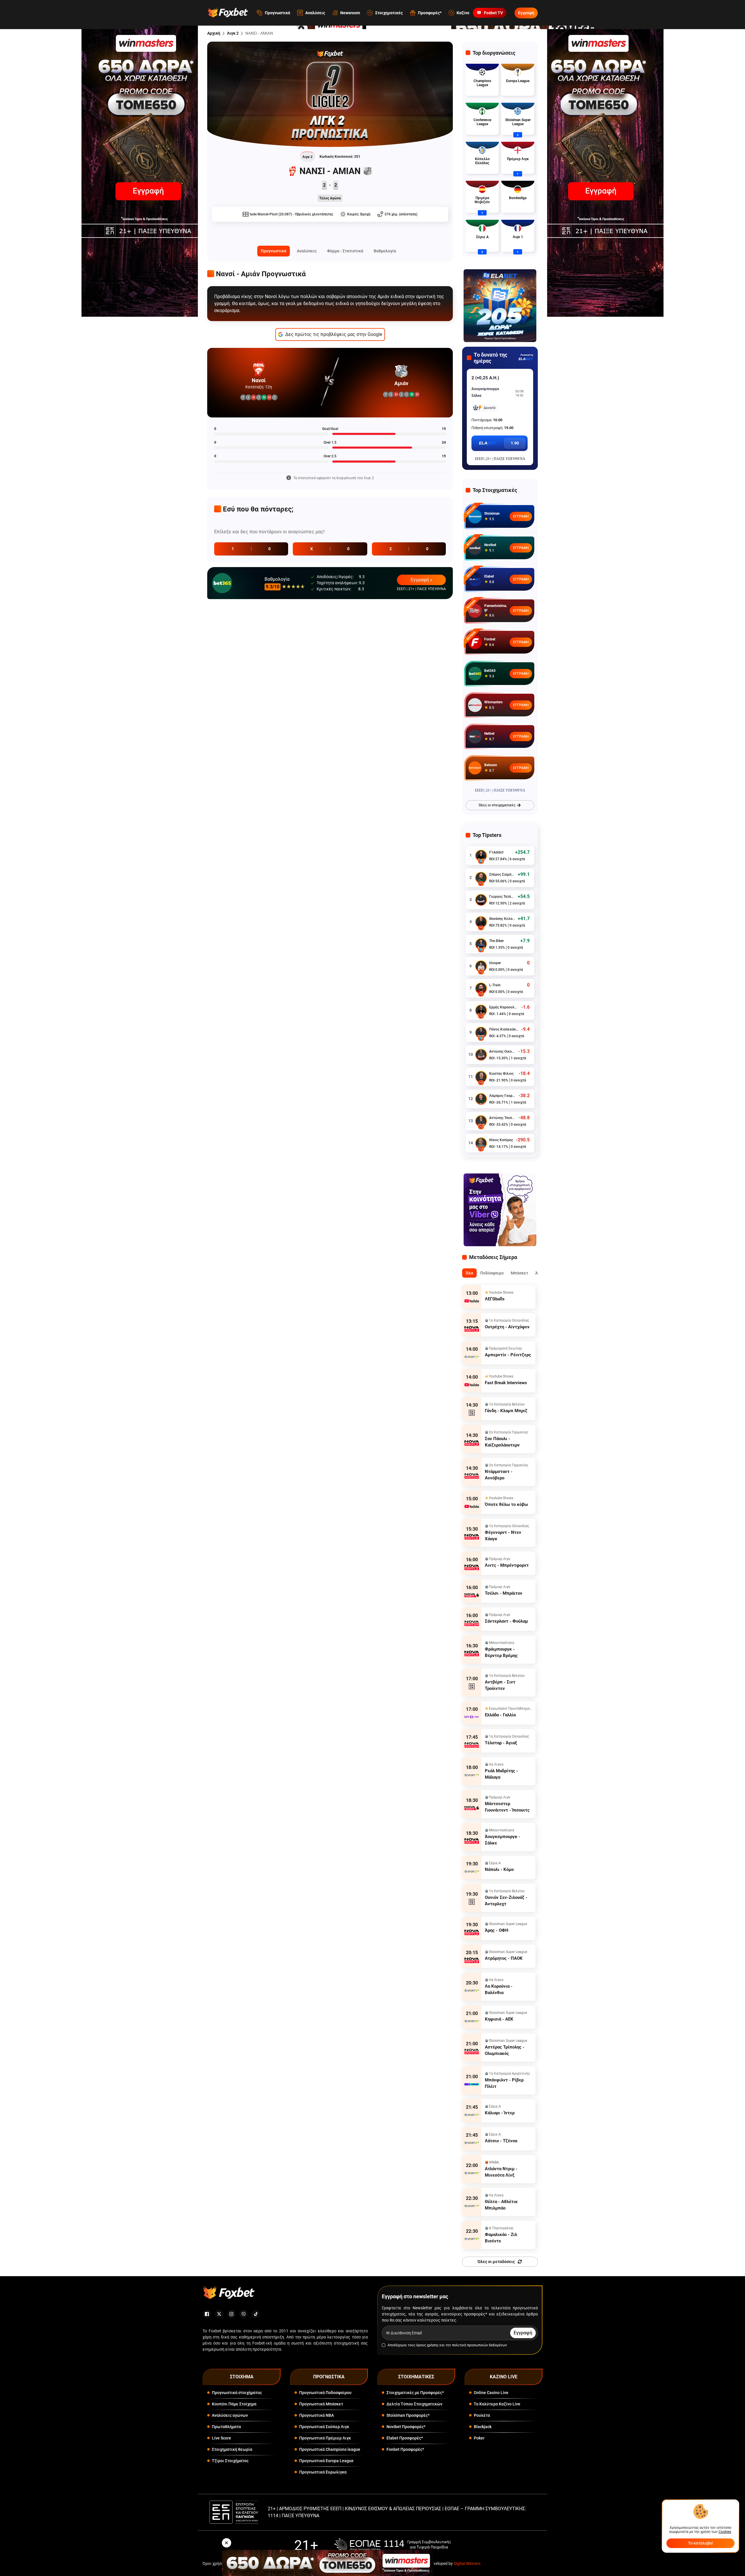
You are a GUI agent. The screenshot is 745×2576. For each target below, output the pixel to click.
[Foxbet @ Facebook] (207, 2314)
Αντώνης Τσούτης (502, 1118)
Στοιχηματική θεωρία (232, 2449)
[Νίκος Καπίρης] (481, 1143)
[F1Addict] (481, 856)
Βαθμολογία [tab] (385, 251)
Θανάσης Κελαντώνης (502, 919)
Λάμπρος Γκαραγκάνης (502, 1096)
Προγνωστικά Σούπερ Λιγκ (324, 2427)
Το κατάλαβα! (700, 2543)
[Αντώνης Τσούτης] (481, 1121)
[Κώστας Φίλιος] (481, 1077)
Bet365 (490, 671)
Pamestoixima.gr (496, 608)
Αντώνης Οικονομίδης (502, 1051)
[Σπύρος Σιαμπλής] (481, 878)
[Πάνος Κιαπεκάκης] (481, 1033)
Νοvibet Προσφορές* (406, 2427)
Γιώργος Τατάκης (502, 897)
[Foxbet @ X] (219, 2314)
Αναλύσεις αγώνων (230, 2415)
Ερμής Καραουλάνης (504, 1007)
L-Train (495, 985)
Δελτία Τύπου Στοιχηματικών (414, 2404)
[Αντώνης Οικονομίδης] (481, 1055)
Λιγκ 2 (233, 33)
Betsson (491, 765)
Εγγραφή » (422, 580)
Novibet (490, 545)
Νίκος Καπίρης (501, 1140)
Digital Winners (467, 2563)
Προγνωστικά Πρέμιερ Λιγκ (325, 2438)
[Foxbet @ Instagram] (231, 2314)
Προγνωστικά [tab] (274, 251)
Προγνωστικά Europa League (326, 2461)
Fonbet (490, 639)
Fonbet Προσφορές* (405, 2449)
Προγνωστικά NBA (316, 2415)
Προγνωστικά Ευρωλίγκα (323, 2472)
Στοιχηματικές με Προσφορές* (415, 2393)
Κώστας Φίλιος (501, 1074)
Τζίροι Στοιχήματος (230, 2461)
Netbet (489, 734)
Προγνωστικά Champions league (330, 2449)
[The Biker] (481, 944)
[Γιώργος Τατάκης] (481, 900)
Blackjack (483, 2427)
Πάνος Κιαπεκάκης (504, 1029)
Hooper (495, 963)
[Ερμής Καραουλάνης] (481, 1010)
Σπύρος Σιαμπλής (502, 874)
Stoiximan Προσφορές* (408, 2415)
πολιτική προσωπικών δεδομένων (479, 2345)
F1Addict (496, 852)
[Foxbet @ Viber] (244, 2314)
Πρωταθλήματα (226, 2427)
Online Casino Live (491, 2393)
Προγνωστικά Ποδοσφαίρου (325, 2393)
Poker (479, 2438)
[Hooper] (481, 966)
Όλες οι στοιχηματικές (497, 805)
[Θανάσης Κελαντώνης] (481, 922)
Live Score (221, 2438)
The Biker (496, 941)
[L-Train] (481, 988)
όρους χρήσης (427, 2345)
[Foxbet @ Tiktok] (256, 2314)
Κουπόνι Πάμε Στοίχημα (234, 2404)
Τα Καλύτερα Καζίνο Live (497, 2404)
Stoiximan (492, 514)
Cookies (725, 2532)
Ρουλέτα (482, 2415)
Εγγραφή (526, 13)
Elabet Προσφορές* (405, 2438)
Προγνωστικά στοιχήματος (237, 2393)
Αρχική (214, 33)
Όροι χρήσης (214, 2563)
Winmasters (493, 702)
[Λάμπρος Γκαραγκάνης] (481, 1099)
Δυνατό (490, 408)
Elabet (489, 576)
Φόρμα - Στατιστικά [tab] (345, 251)
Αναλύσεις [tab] (307, 251)
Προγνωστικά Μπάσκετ (321, 2404)
